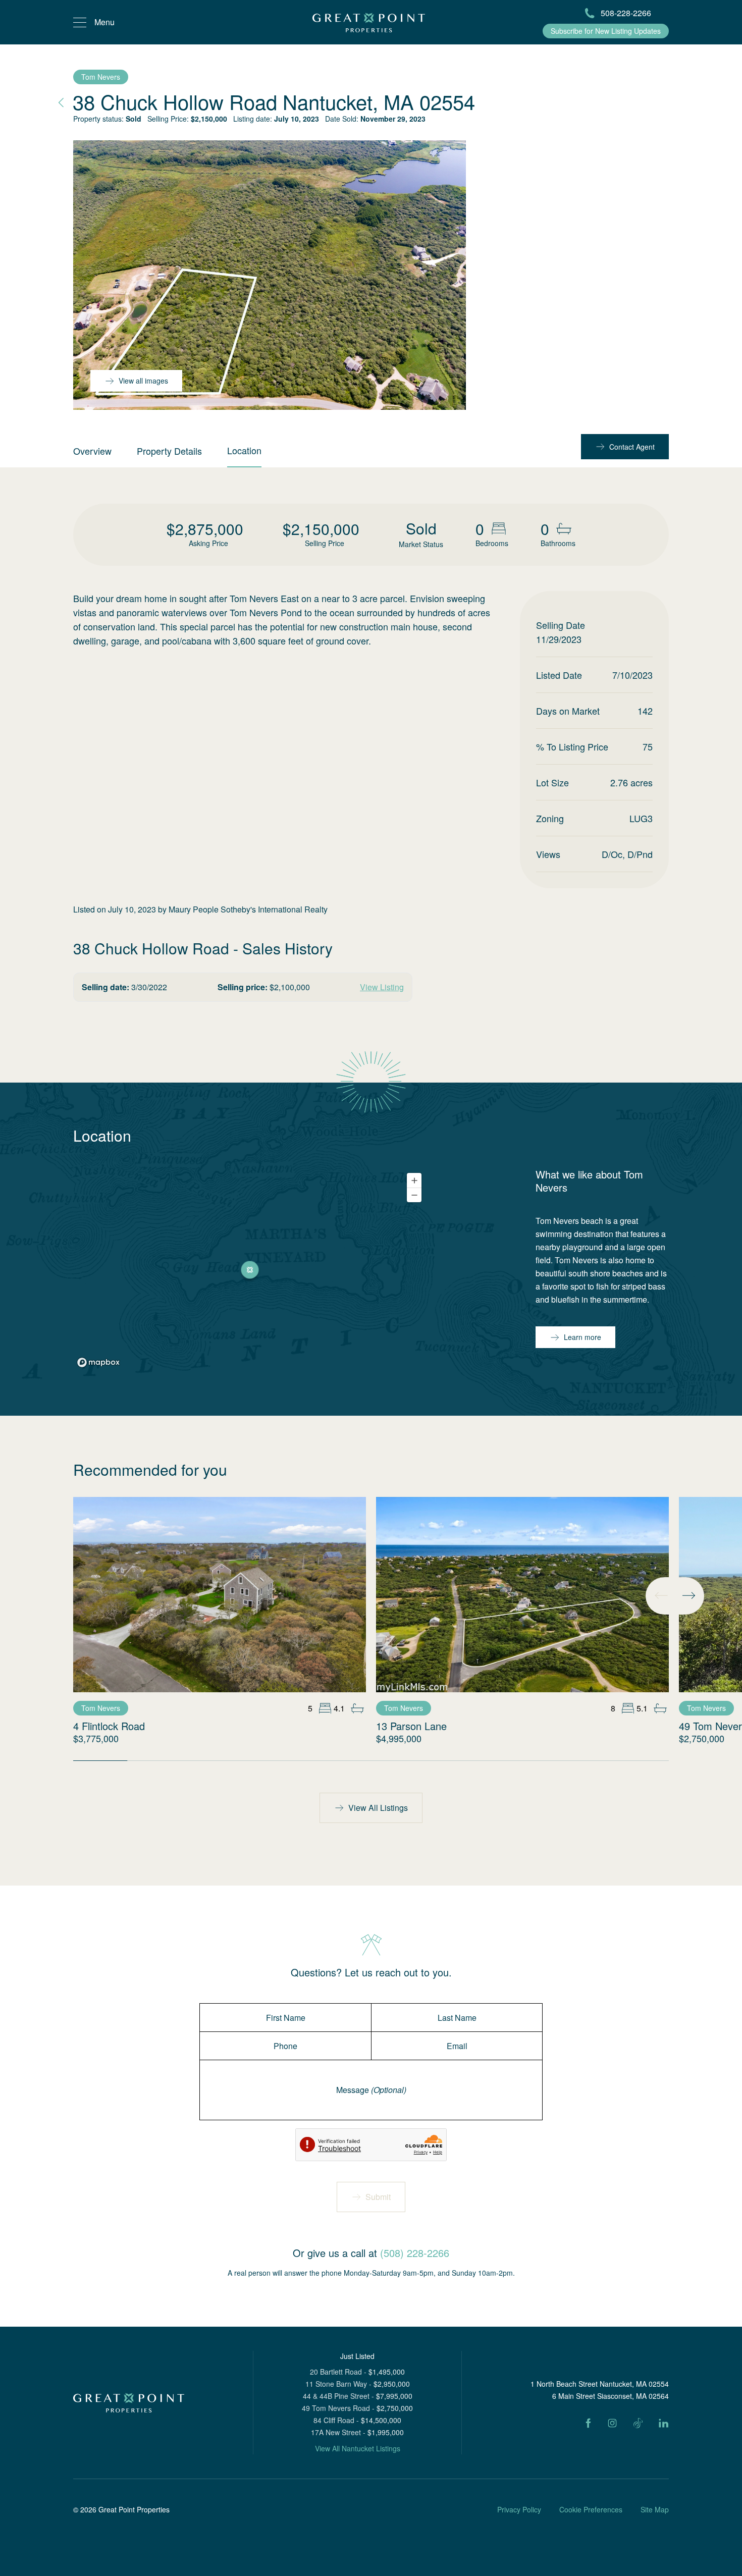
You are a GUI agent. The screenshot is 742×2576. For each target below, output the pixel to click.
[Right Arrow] (688, 1595)
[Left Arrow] (661, 1595)
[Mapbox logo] (98, 1362)
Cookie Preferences (591, 2509)
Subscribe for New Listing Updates (606, 31)
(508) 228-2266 (415, 2253)
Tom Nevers (101, 77)
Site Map (655, 2509)
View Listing (382, 987)
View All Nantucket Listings (358, 2448)
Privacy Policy (519, 2509)
